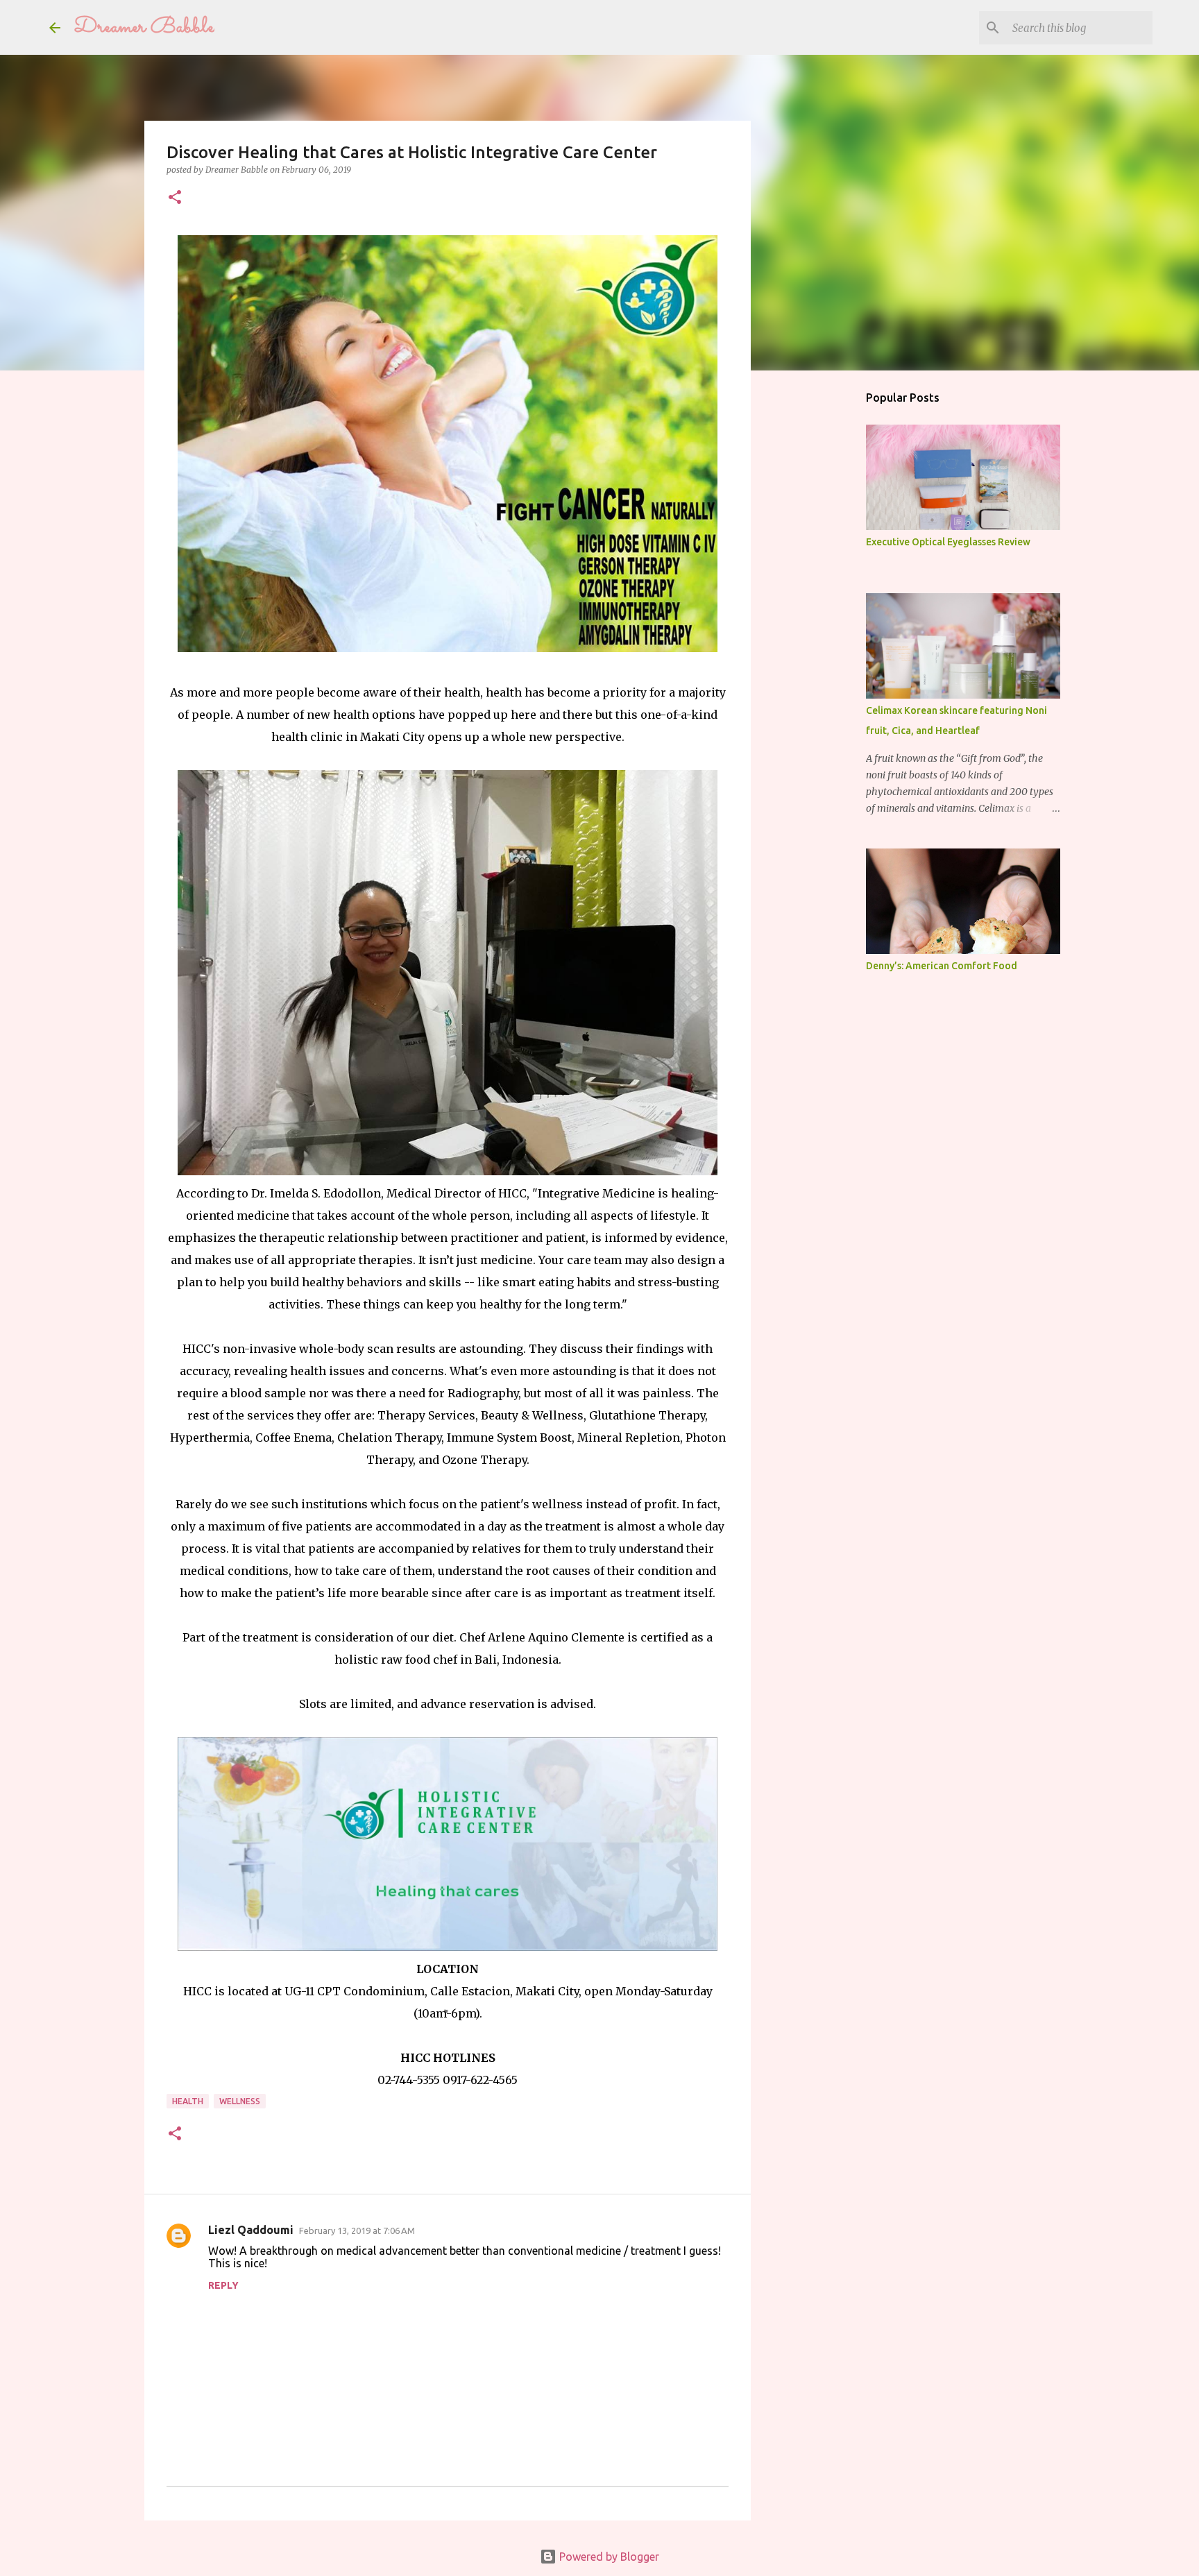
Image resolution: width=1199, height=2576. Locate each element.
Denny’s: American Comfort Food (942, 966)
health (188, 2101)
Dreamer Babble (144, 27)
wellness (240, 2101)
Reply (223, 2285)
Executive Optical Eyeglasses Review (948, 542)
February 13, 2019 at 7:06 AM (357, 2230)
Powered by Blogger (608, 2557)
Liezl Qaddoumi (251, 2230)
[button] (175, 198)
